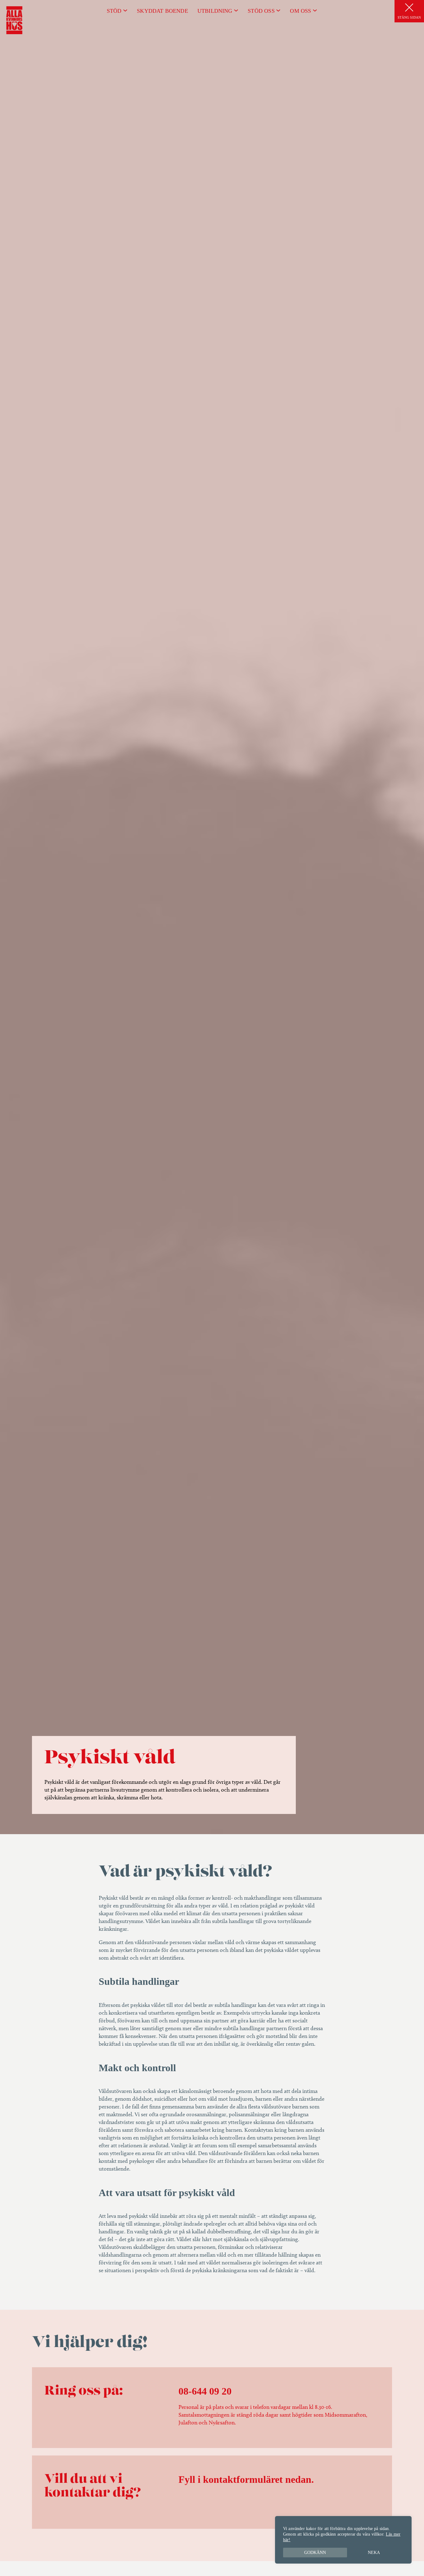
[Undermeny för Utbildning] (236, 10)
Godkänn (315, 2553)
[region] (343, 2540)
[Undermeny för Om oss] (315, 10)
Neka (374, 2553)
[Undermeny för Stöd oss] (278, 10)
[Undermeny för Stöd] (125, 10)
